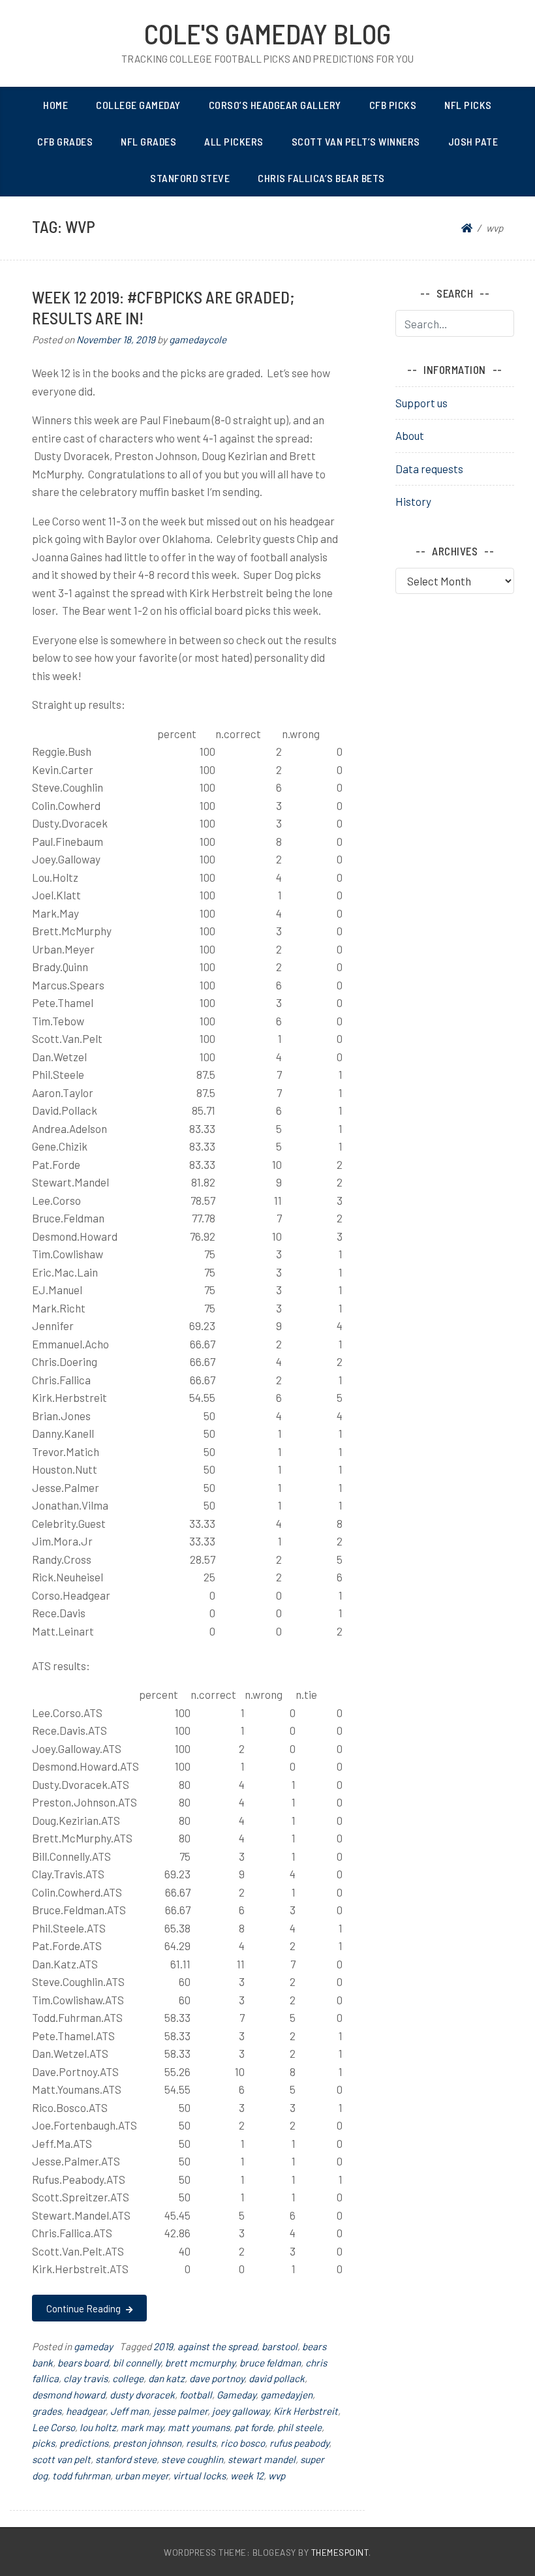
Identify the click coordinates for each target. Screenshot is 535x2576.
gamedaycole (198, 339)
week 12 (247, 2475)
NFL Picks (468, 105)
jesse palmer (180, 2411)
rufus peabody (299, 2443)
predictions (84, 2443)
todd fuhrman (81, 2475)
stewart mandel (262, 2459)
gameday (93, 2346)
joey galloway (240, 2411)
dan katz (166, 2378)
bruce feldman (270, 2363)
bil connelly (137, 2363)
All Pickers (234, 141)
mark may (142, 2427)
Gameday (236, 2395)
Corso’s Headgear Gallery (275, 105)
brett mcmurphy (200, 2363)
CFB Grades (65, 141)
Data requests (429, 469)
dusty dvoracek (142, 2395)
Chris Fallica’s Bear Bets (321, 178)
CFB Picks (393, 105)
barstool (280, 2346)
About (410, 435)
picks (43, 2443)
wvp (277, 2475)
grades (47, 2411)
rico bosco (243, 2443)
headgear (86, 2411)
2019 (163, 2346)
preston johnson (147, 2443)
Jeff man (130, 2411)
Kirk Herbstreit (306, 2411)
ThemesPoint (340, 2552)
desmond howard (69, 2395)
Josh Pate (473, 141)
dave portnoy (217, 2378)
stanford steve (126, 2459)
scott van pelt (61, 2459)
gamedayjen (286, 2395)
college (128, 2378)
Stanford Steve (190, 178)
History (413, 501)
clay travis (85, 2378)
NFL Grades (148, 141)
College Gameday (138, 105)
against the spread (217, 2346)
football (196, 2395)
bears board (83, 2363)
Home (55, 105)
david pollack (277, 2378)
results (201, 2443)
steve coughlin (192, 2459)
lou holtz (98, 2427)
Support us (421, 403)
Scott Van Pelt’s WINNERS (356, 141)
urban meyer (142, 2475)
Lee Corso (53, 2427)
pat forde (253, 2427)
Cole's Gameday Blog (267, 33)
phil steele (299, 2427)
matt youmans (199, 2427)
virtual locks (199, 2475)
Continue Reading (84, 2308)
